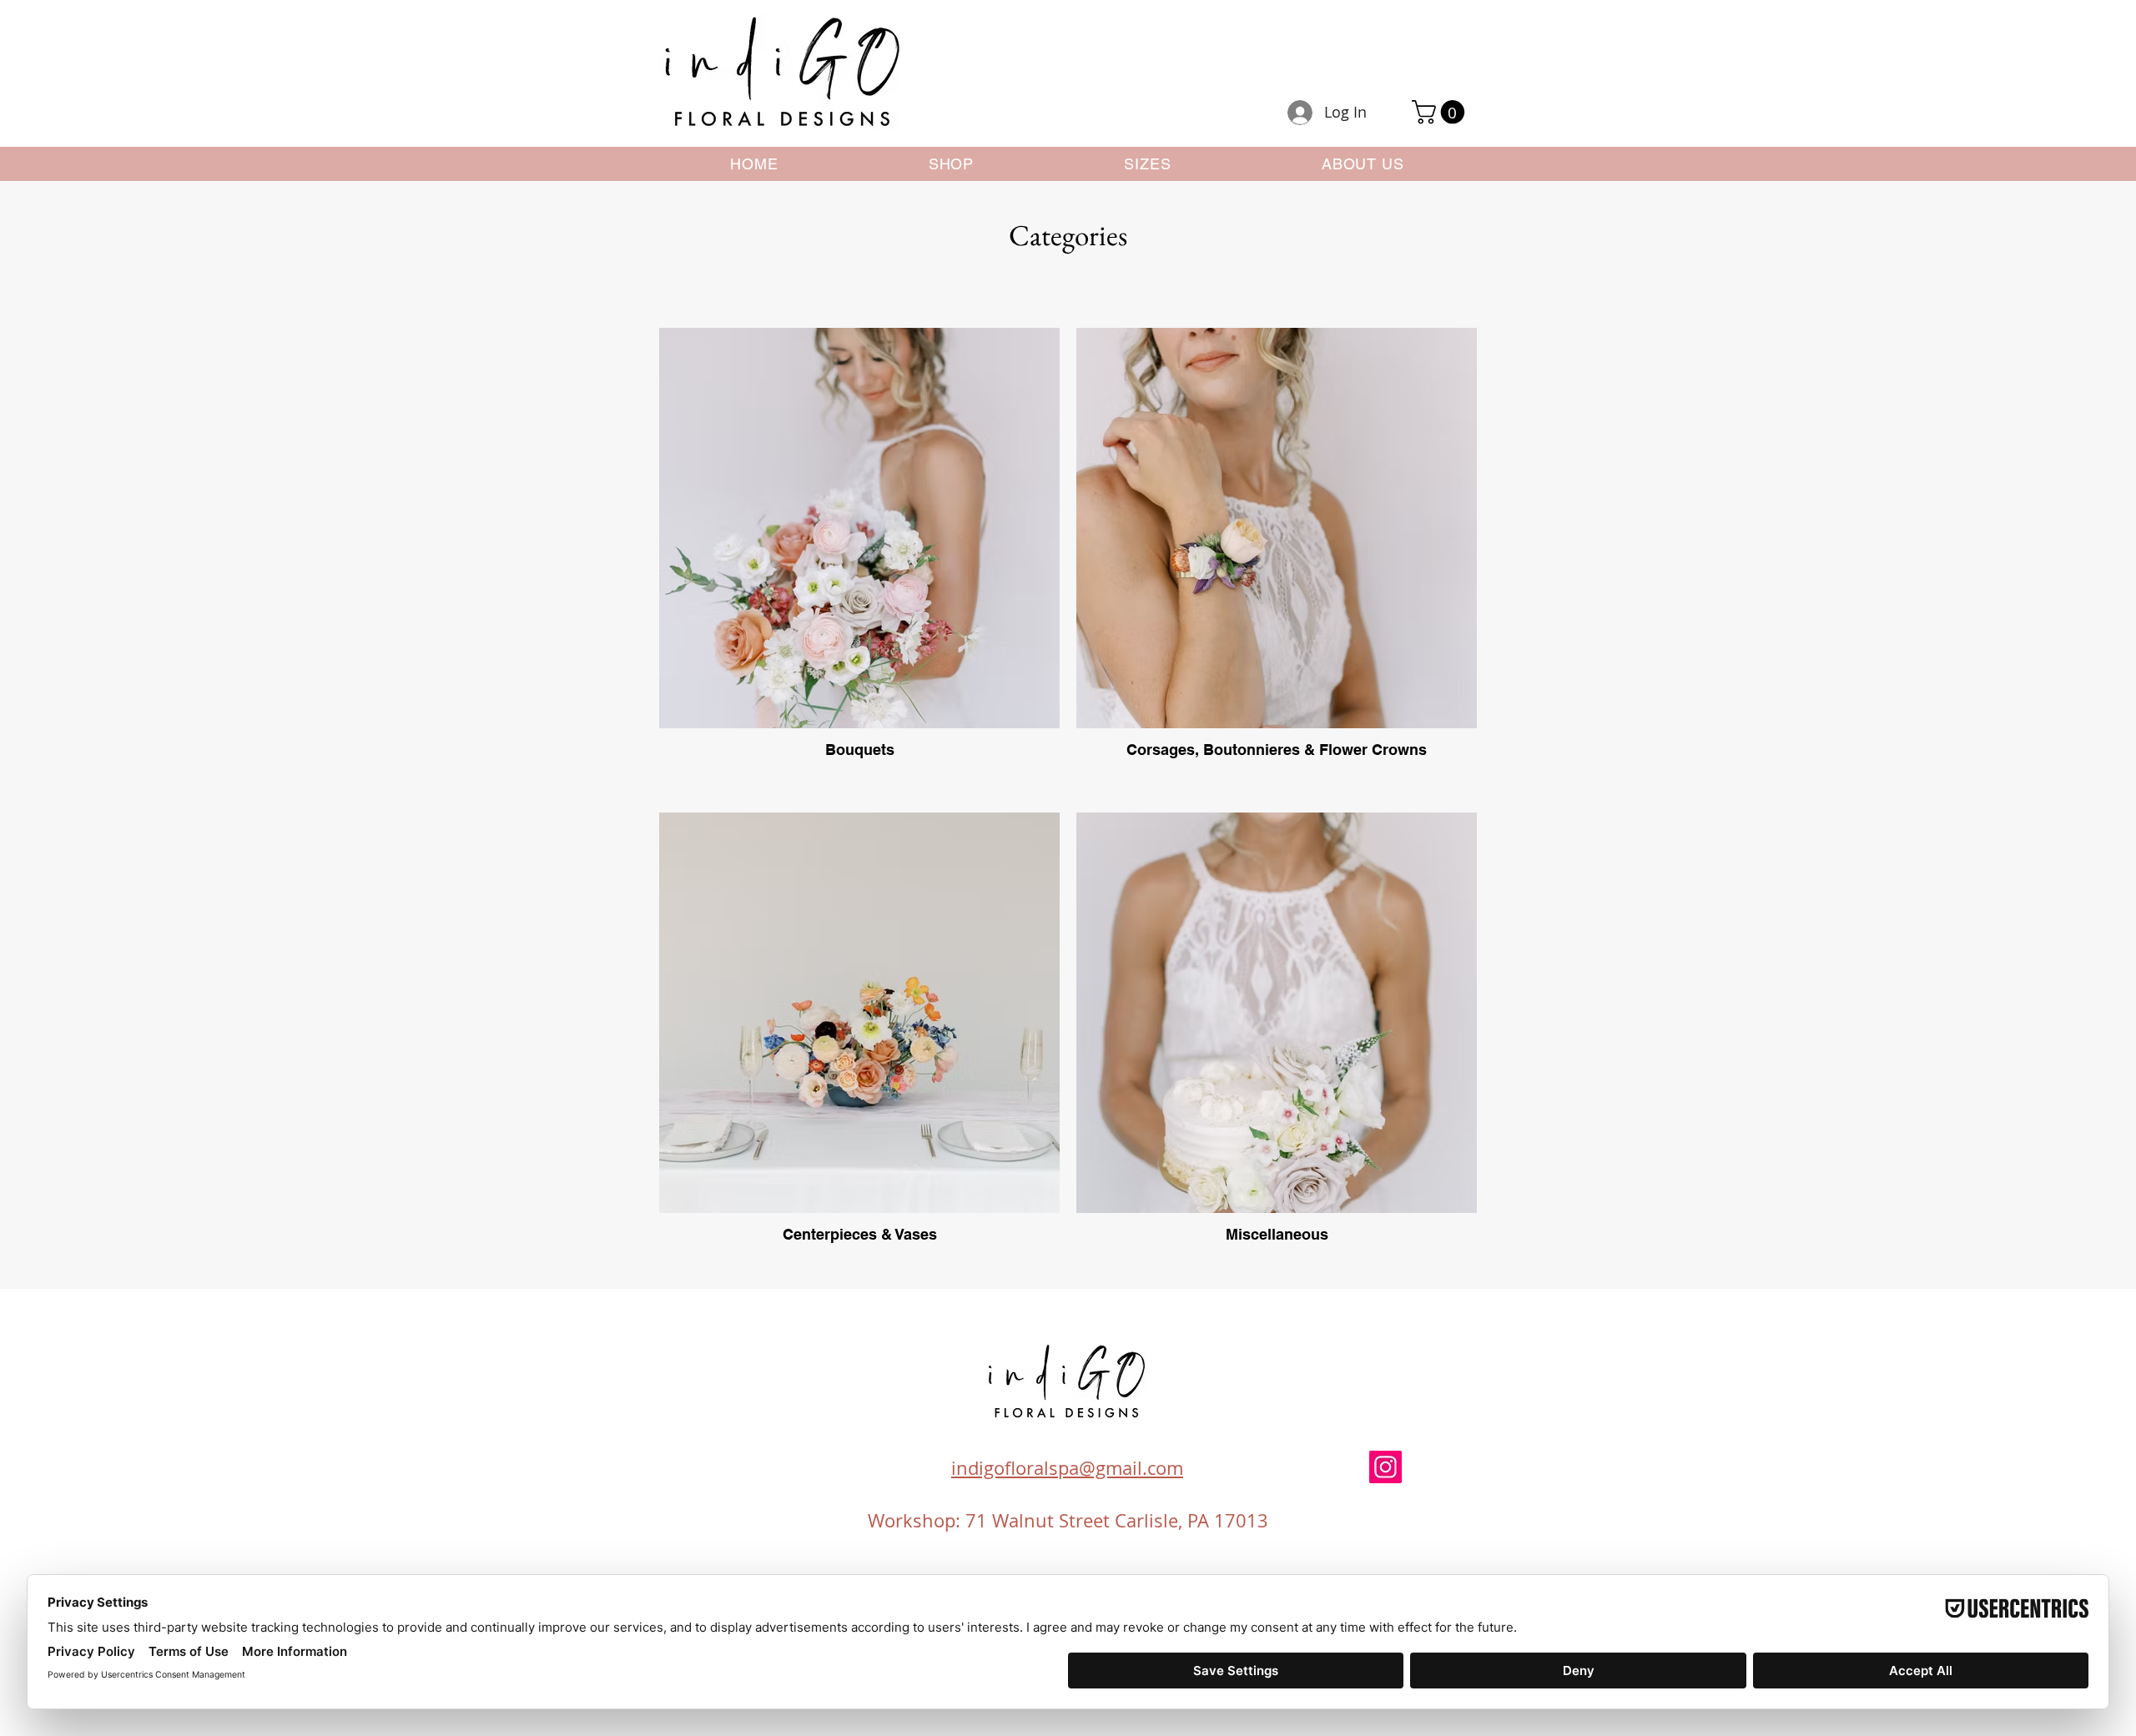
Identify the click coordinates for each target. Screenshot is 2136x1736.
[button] (1441, 112)
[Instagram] (1385, 1467)
